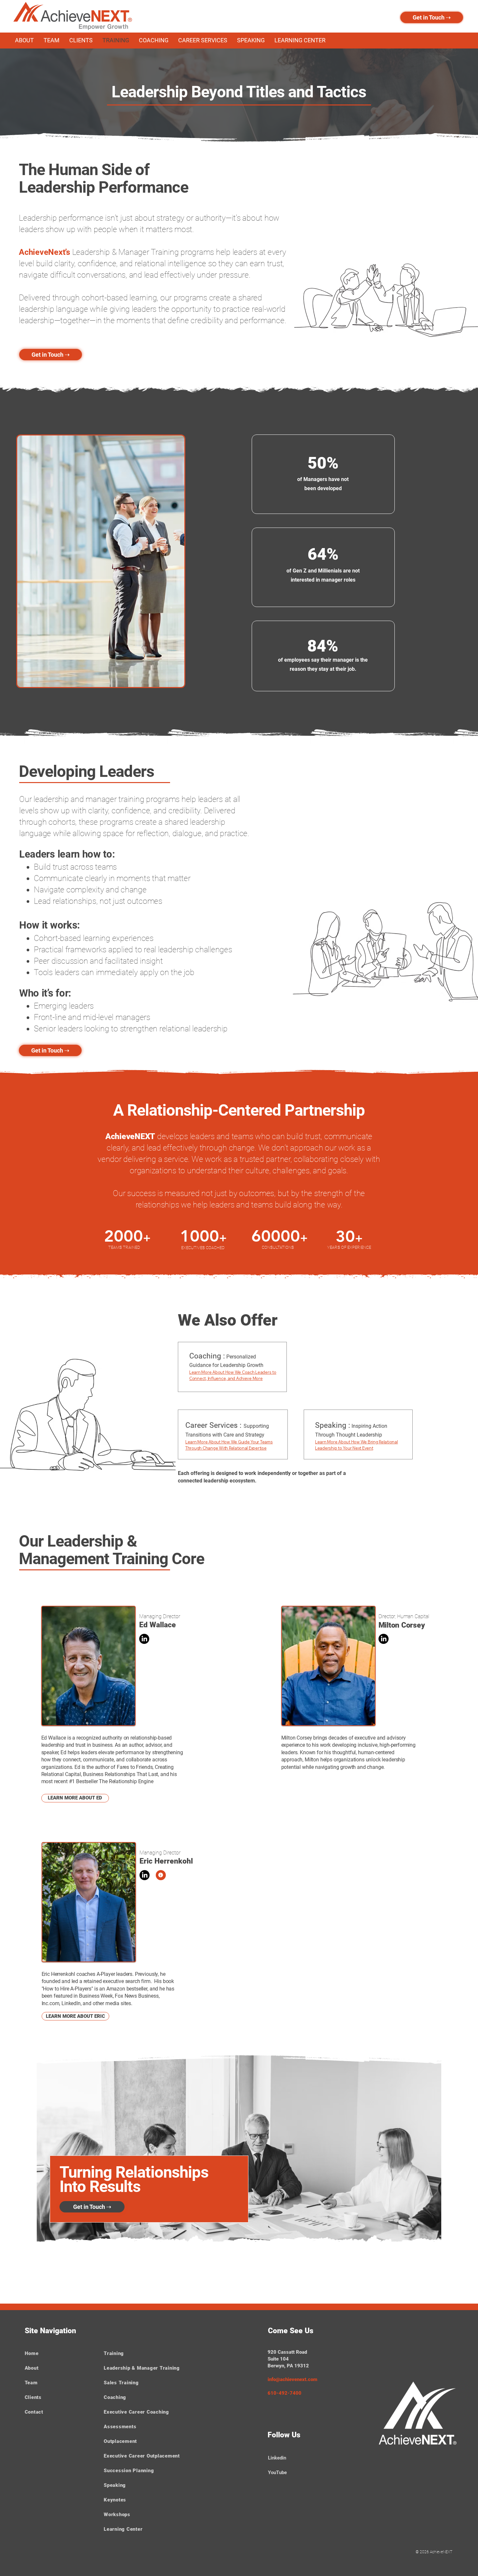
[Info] (161, 1875)
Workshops (117, 2514)
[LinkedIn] (144, 1639)
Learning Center (123, 2529)
